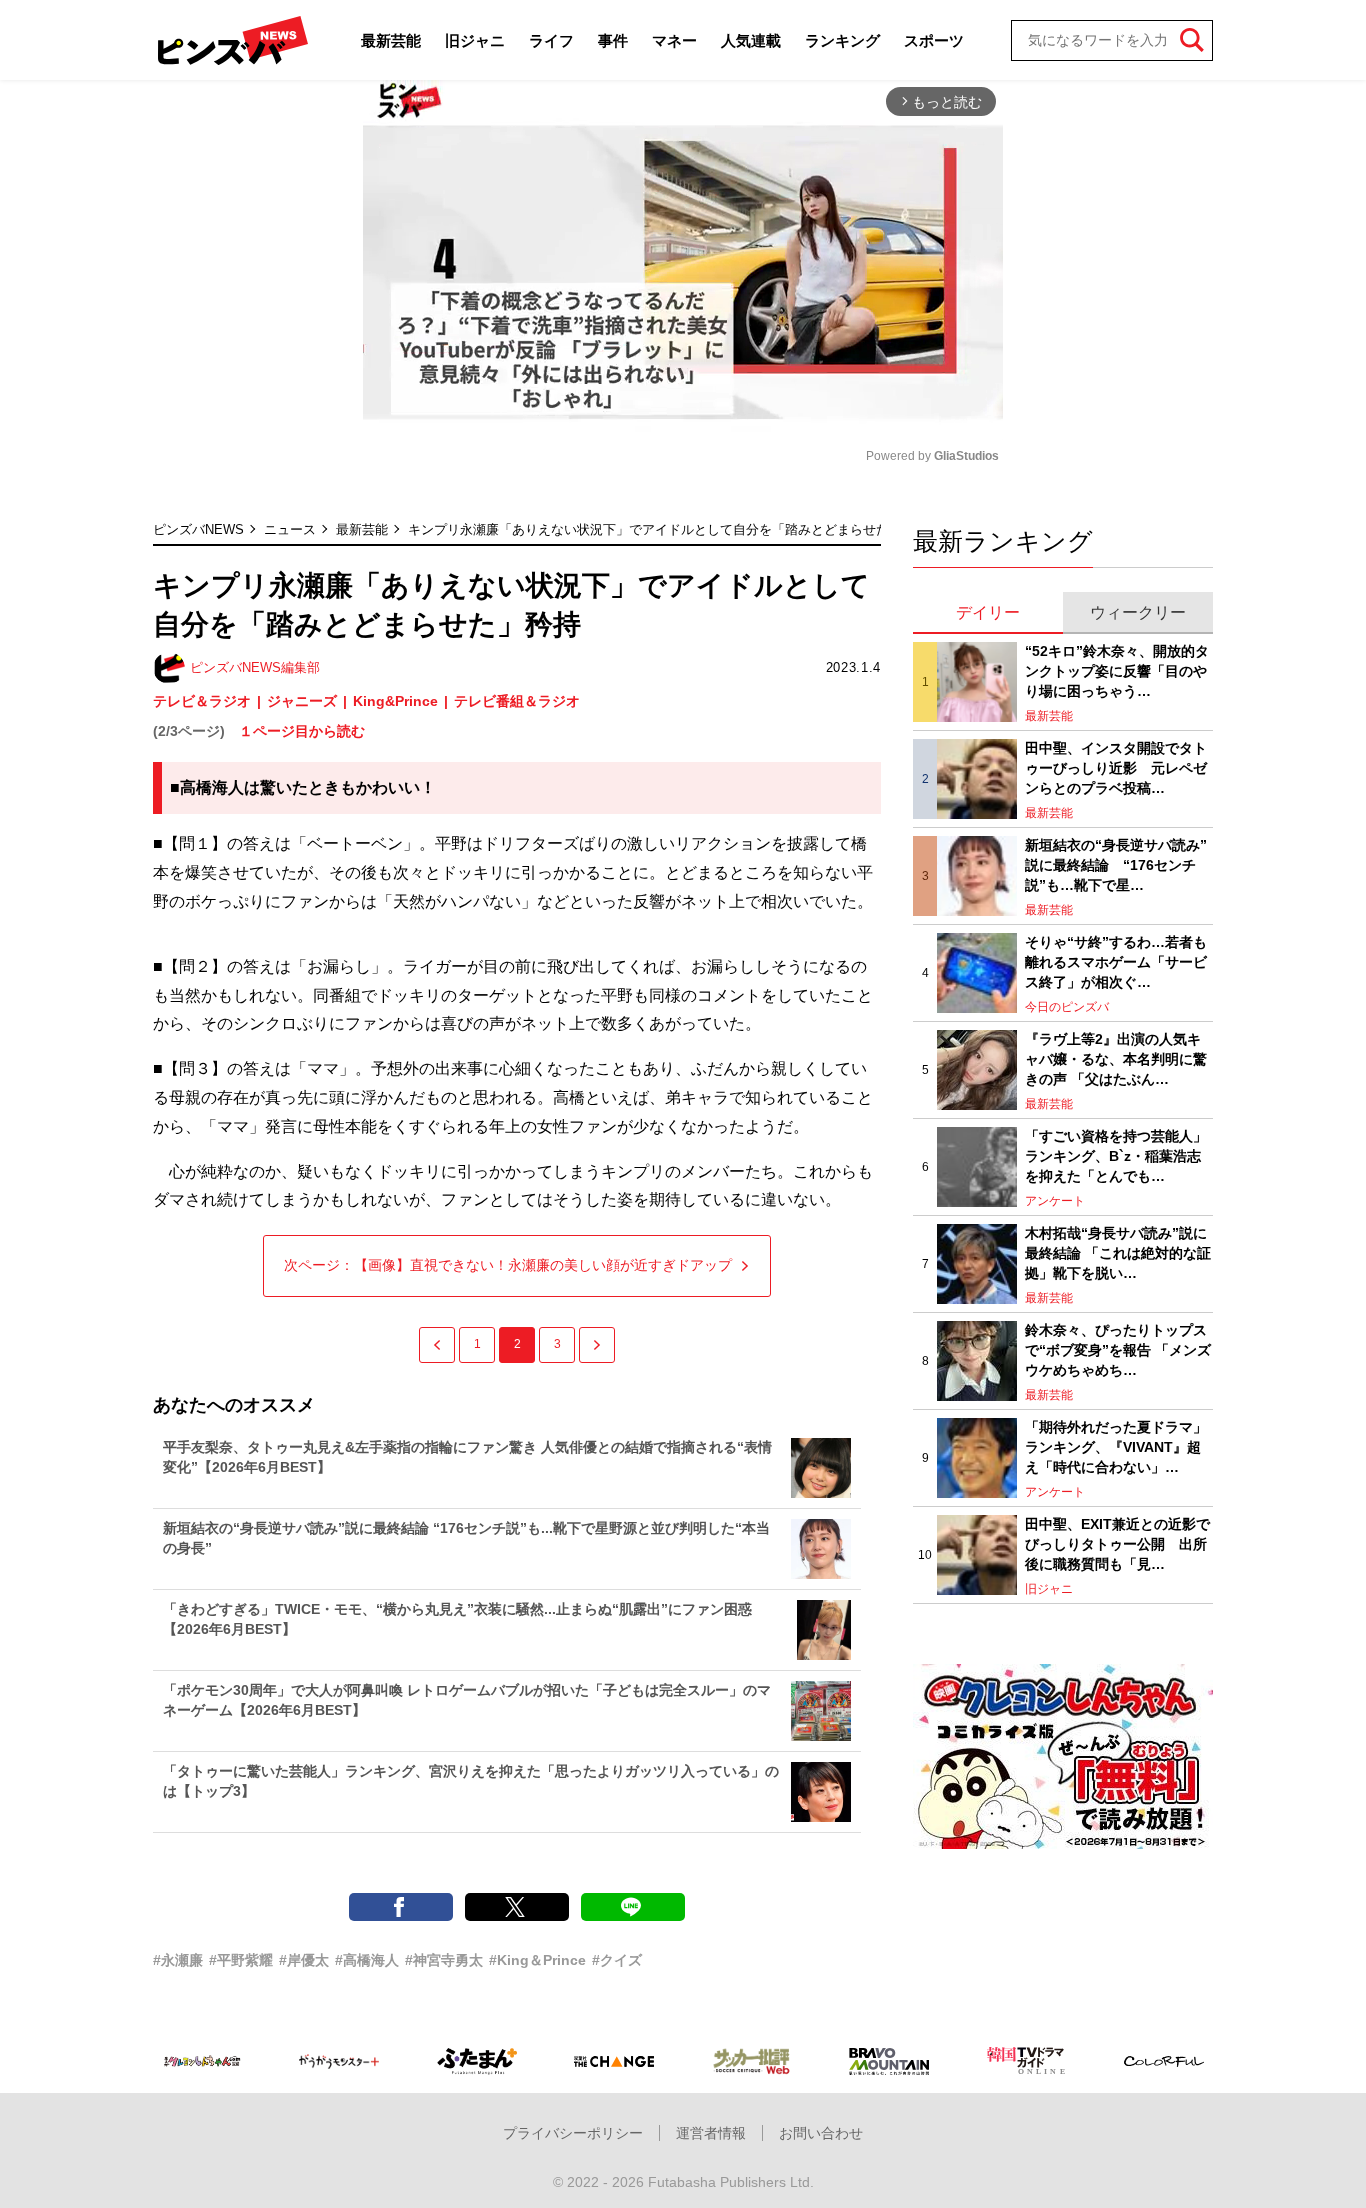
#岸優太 (304, 1960)
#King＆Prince (537, 1960)
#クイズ (617, 1960)
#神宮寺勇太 (444, 1960)
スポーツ (934, 40)
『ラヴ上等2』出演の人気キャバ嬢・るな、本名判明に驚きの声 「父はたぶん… (1116, 1058)
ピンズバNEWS (198, 529)
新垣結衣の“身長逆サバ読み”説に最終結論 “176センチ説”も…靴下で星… (1116, 864)
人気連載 (751, 40)
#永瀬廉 (178, 1960)
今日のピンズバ (1067, 1007)
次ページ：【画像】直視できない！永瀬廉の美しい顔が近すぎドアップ (508, 1265)
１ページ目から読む (302, 731)
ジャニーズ (302, 701)
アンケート (1055, 1201)
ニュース (290, 529)
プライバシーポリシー (573, 2133)
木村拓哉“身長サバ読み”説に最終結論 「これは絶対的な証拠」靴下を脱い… (1118, 1252)
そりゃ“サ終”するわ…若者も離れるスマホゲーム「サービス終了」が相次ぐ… (1116, 961)
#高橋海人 (367, 1960)
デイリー (988, 612)
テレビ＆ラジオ (202, 701)
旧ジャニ (475, 40)
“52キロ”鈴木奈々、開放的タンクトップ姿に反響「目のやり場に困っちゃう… (1117, 670)
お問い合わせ (821, 2133)
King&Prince (395, 701)
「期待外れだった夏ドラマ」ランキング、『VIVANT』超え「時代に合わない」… (1116, 1446)
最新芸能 (391, 40)
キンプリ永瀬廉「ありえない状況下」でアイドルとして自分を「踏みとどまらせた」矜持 (668, 529)
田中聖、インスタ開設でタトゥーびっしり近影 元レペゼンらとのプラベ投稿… (1116, 767)
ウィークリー (1138, 612)
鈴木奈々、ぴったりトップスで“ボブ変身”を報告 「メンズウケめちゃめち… (1118, 1349)
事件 (613, 40)
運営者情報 (711, 2133)
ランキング (842, 40)
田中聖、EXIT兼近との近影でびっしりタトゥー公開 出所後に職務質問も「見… (1117, 1543)
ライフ (551, 40)
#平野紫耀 (241, 1960)
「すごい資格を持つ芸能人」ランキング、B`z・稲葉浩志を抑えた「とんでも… (1116, 1155)
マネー (674, 40)
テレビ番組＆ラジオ (517, 701)
